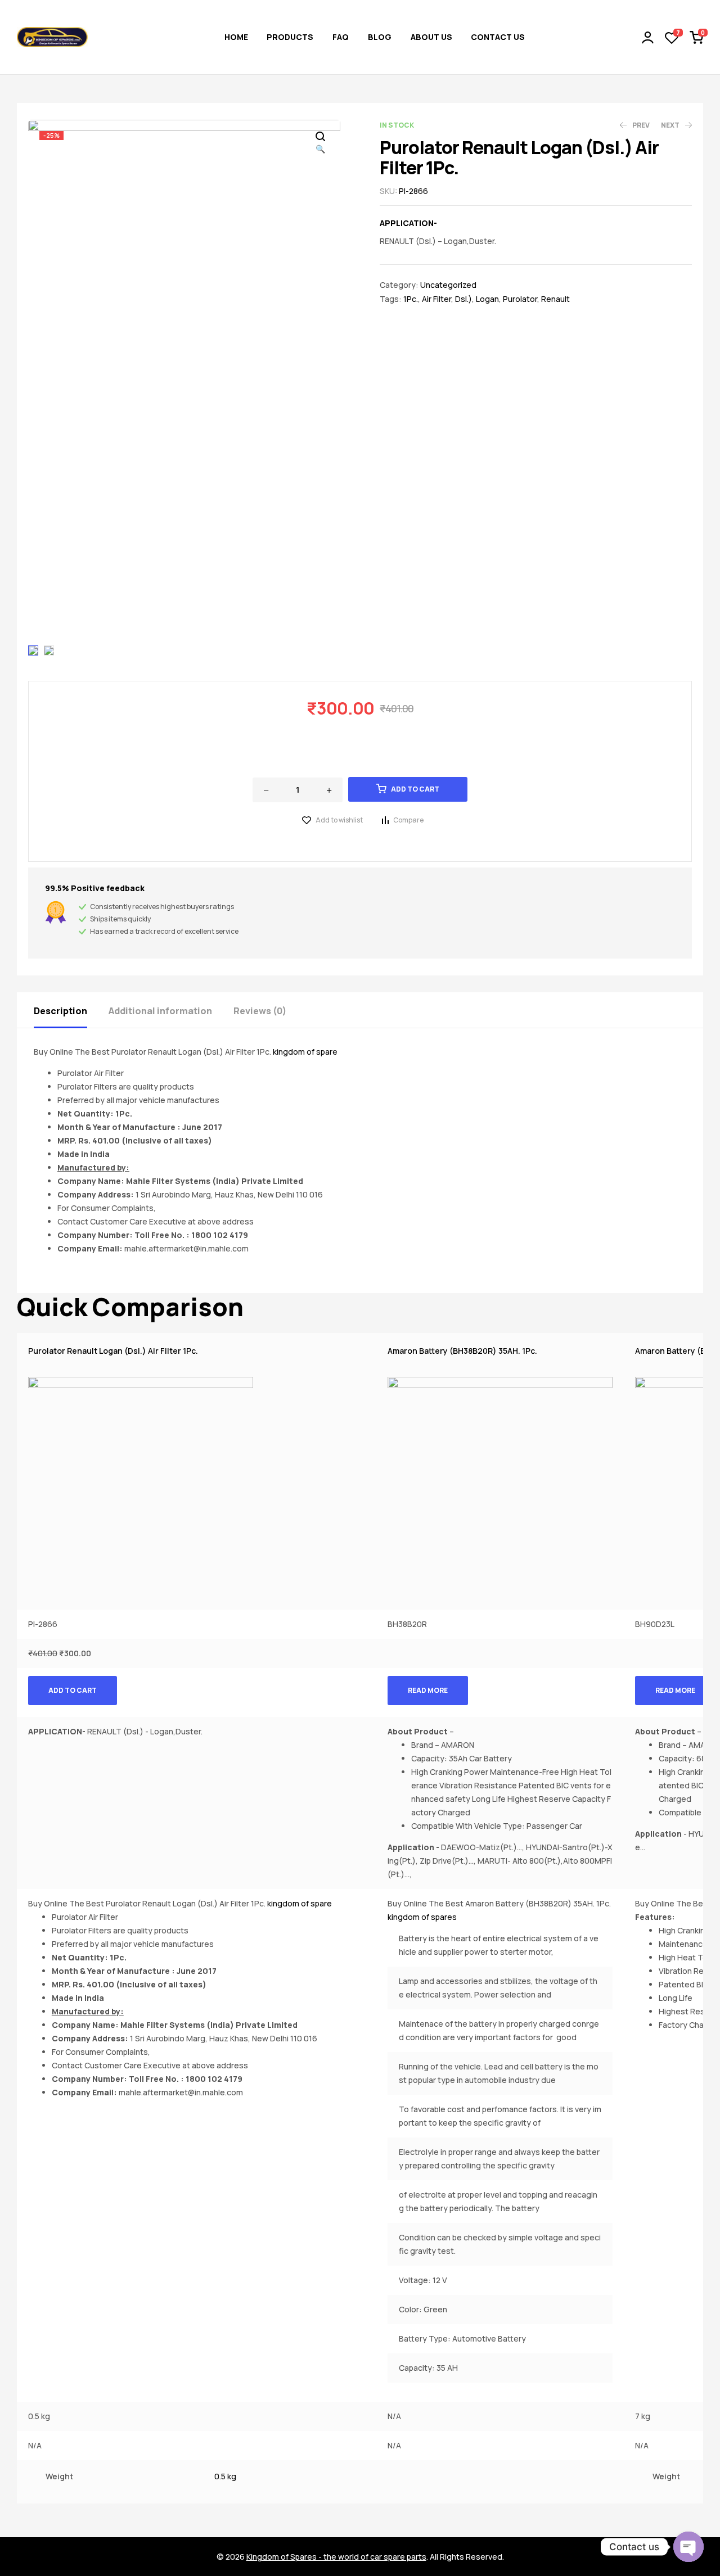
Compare (408, 820)
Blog (380, 37)
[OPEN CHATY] (688, 2547)
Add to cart (415, 789)
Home (236, 37)
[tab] (70, 1010)
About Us (431, 37)
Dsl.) (463, 299)
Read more (428, 1690)
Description (60, 1011)
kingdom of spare (305, 1052)
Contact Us (498, 37)
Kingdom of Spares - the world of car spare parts (336, 2557)
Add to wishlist (339, 820)
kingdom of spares (422, 1917)
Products (290, 37)
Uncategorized (448, 285)
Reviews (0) (260, 1011)
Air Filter (436, 299)
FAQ (341, 37)
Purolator (520, 299)
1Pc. (411, 299)
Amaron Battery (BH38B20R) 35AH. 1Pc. (462, 1351)
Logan (487, 299)
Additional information (160, 1011)
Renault (555, 299)
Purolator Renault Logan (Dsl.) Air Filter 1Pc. (113, 1351)
